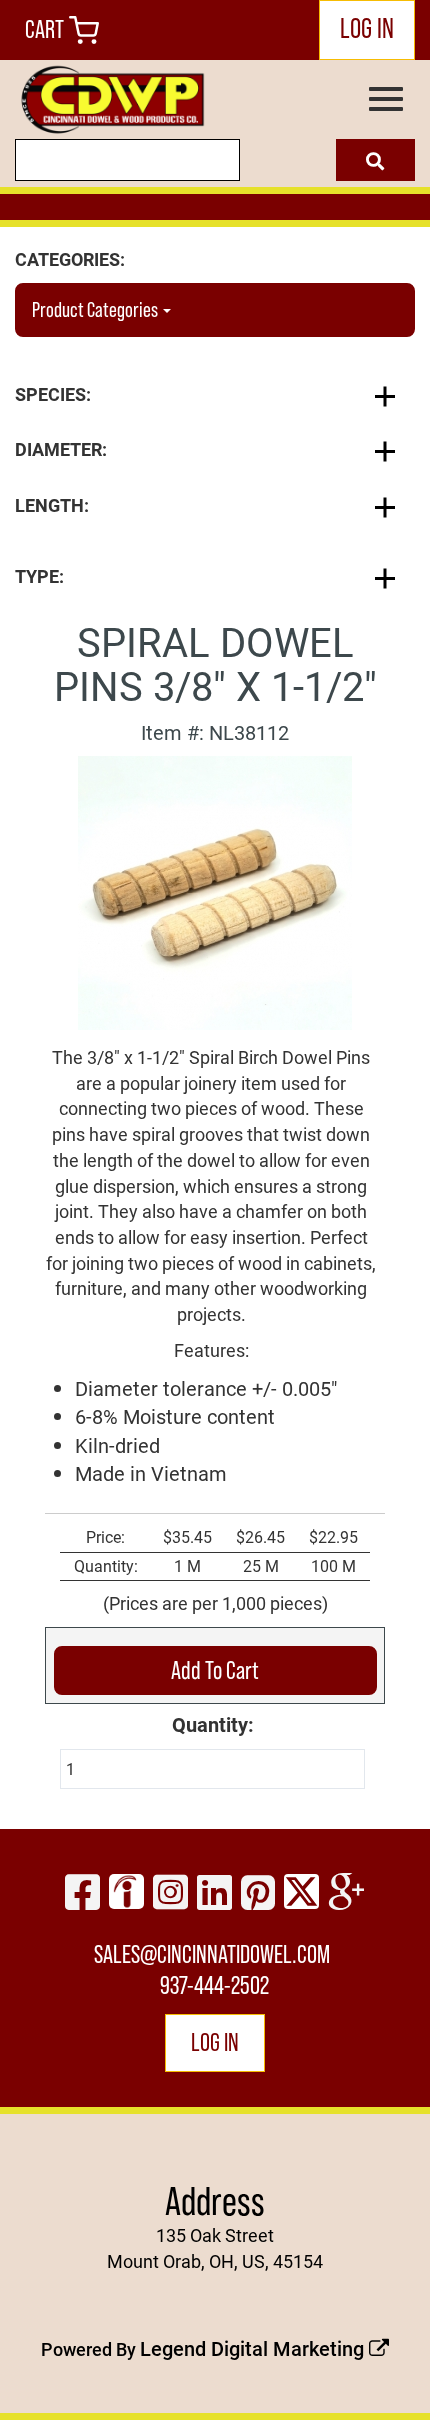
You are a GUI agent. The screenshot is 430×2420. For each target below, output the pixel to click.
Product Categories (96, 310)
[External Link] (215, 890)
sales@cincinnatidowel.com (212, 1954)
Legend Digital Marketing (254, 2348)
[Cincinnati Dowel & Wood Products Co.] (111, 100)
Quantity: (213, 1724)
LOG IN (367, 28)
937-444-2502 (214, 1985)
